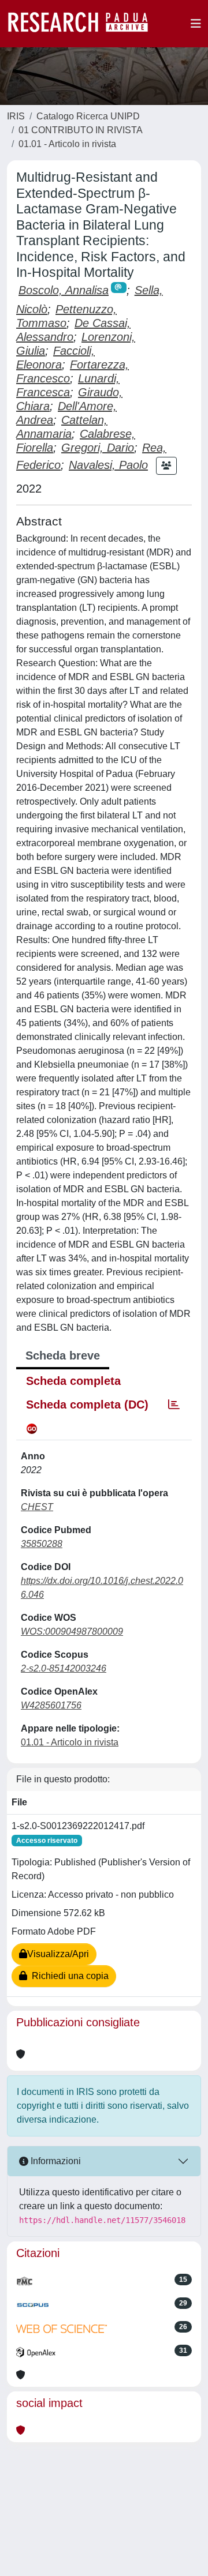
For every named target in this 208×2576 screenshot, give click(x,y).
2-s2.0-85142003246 (64, 1668)
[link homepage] (84, 24)
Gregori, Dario (98, 448)
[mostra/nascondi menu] (196, 24)
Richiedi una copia (68, 1976)
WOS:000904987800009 (72, 1631)
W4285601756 (51, 1705)
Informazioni (55, 2161)
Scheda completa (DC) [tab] (87, 1405)
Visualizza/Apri (58, 1954)
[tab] (174, 1405)
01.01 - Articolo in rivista (67, 144)
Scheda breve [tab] (63, 1355)
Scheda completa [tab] (73, 1381)
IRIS (16, 116)
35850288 (42, 1544)
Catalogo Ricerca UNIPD (88, 116)
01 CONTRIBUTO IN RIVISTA (81, 130)
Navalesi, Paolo (108, 465)
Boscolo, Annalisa (64, 290)
